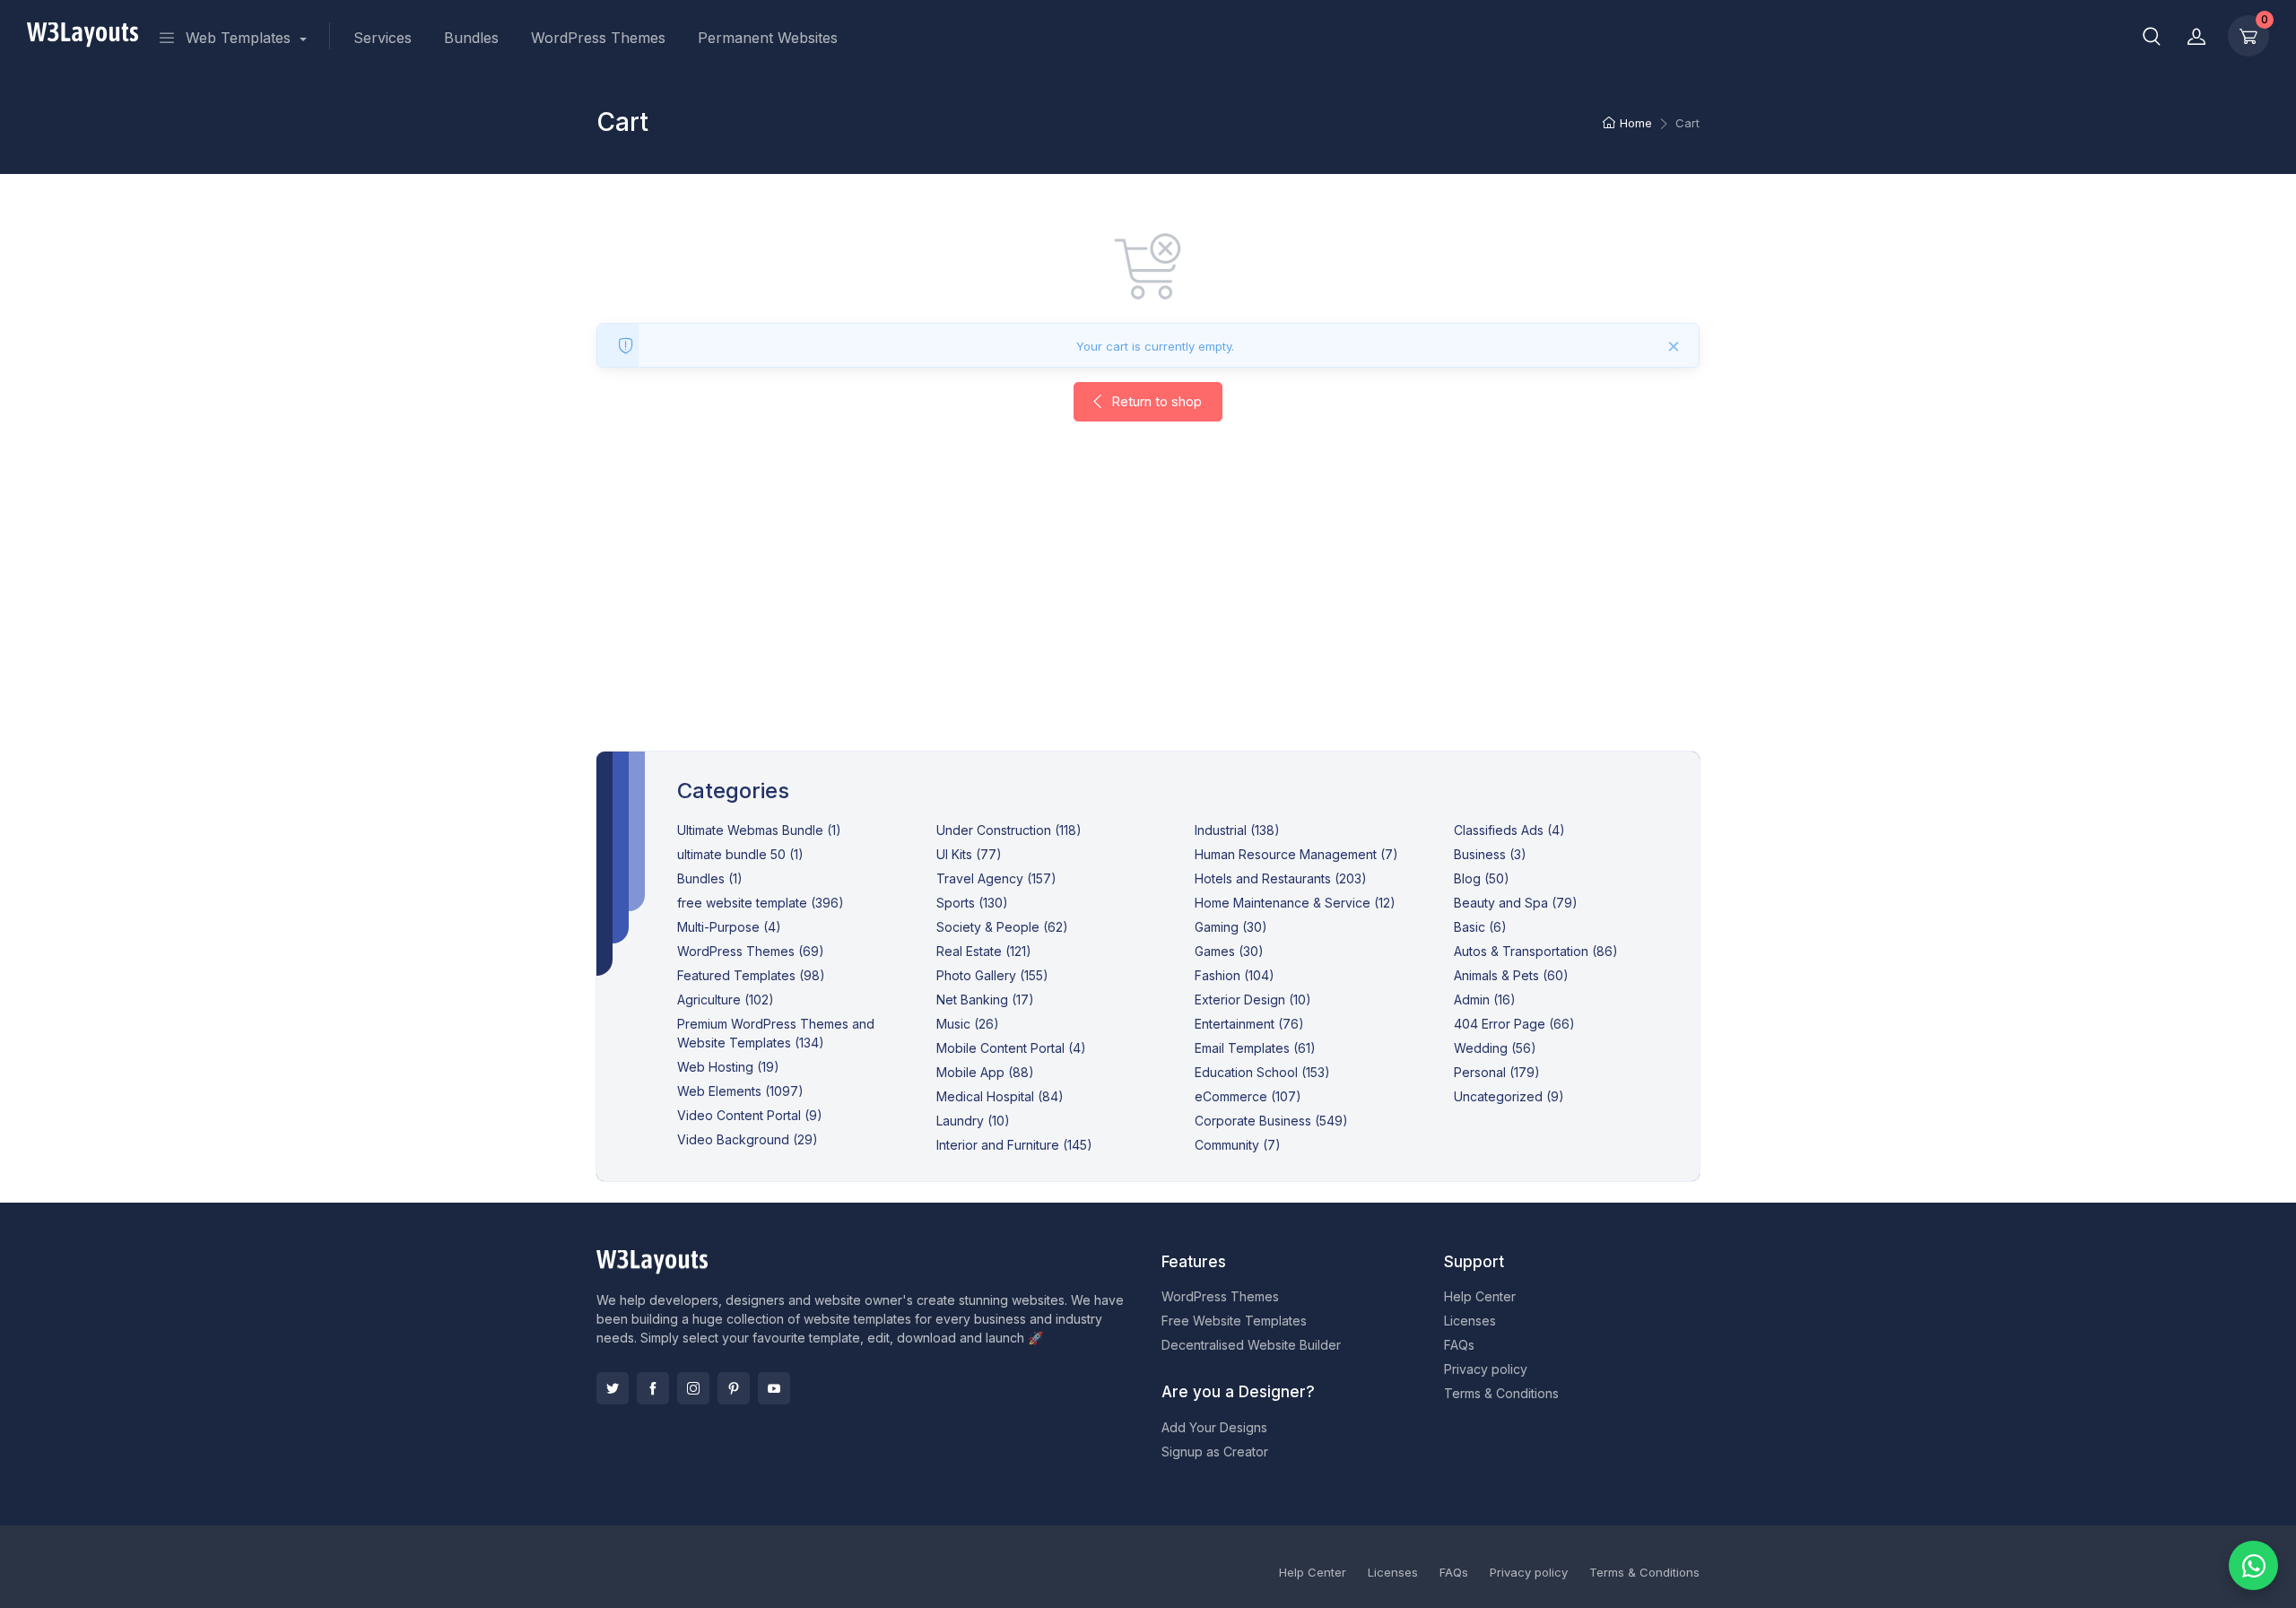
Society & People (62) (1002, 927)
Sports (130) (972, 903)
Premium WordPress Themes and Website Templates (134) (776, 1033)
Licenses (1470, 1321)
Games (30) (1229, 951)
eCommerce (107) (1248, 1096)
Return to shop (1155, 401)
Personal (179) (1497, 1072)
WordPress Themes (598, 38)
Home (1636, 123)
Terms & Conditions (1501, 1393)
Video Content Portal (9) (750, 1115)
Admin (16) (1485, 1000)
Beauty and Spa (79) (1516, 903)
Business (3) (1490, 854)
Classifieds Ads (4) (1509, 830)
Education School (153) (1262, 1072)
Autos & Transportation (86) (1536, 951)
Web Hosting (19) (728, 1067)
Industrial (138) (1237, 830)
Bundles (471, 38)
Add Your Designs (1214, 1427)
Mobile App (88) (985, 1072)
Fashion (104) (1235, 975)
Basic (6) (1480, 927)
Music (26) (968, 1024)
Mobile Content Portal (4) (1011, 1048)
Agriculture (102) (726, 1000)
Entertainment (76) (1249, 1024)
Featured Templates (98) (751, 975)
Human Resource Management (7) (1296, 854)
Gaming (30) (1231, 927)
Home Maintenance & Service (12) (1295, 903)
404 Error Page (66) (1514, 1024)
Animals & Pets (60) (1511, 975)
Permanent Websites (768, 38)
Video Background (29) (748, 1139)
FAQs (1459, 1345)
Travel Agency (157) (996, 878)
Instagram (693, 1388)
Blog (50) (1482, 878)
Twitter (613, 1388)
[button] (2152, 36)
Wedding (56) (1495, 1048)
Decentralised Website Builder (1251, 1345)
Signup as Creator (1215, 1452)
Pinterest (734, 1388)
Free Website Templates (1234, 1321)
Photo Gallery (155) (992, 975)
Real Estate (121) (984, 951)
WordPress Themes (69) (751, 951)
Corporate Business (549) (1271, 1121)
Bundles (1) (710, 878)
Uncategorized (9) (1509, 1096)
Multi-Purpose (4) (729, 927)
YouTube (774, 1388)
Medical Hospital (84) (1000, 1096)
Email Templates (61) (1255, 1048)
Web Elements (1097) (740, 1091)
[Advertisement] (1148, 604)
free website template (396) (761, 903)
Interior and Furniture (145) (1014, 1145)
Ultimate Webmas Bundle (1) (759, 830)
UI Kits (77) (969, 854)
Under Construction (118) (1009, 830)
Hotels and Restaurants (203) (1281, 878)
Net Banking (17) (985, 1000)
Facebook (653, 1388)
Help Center (1480, 1296)
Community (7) (1238, 1145)
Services (383, 38)
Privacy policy (1486, 1369)
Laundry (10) (973, 1121)
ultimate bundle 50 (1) (740, 854)
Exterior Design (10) (1253, 1000)
